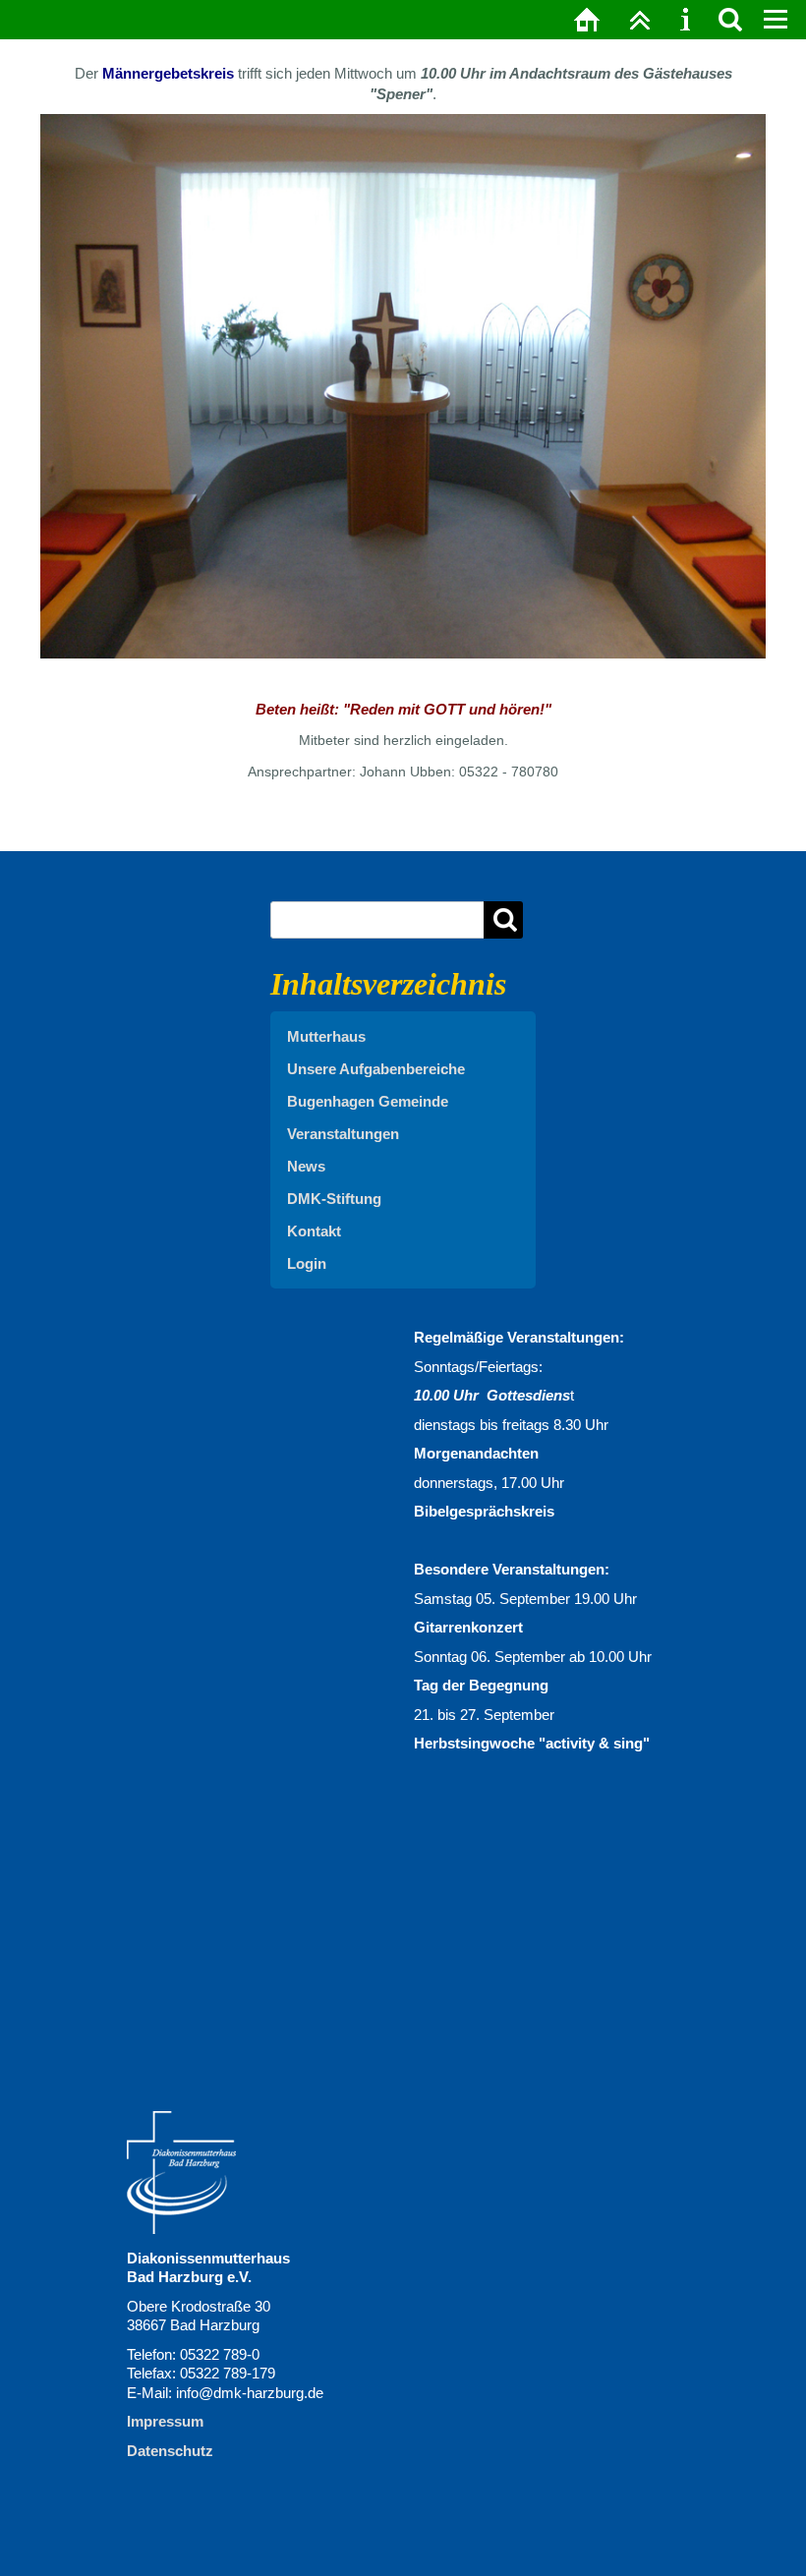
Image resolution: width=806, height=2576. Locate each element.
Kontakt (314, 1231)
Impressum (165, 2421)
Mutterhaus (326, 1036)
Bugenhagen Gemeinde (368, 1101)
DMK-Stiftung (334, 1199)
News (306, 1166)
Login (307, 1263)
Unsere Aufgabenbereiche (376, 1069)
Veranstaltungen (343, 1134)
